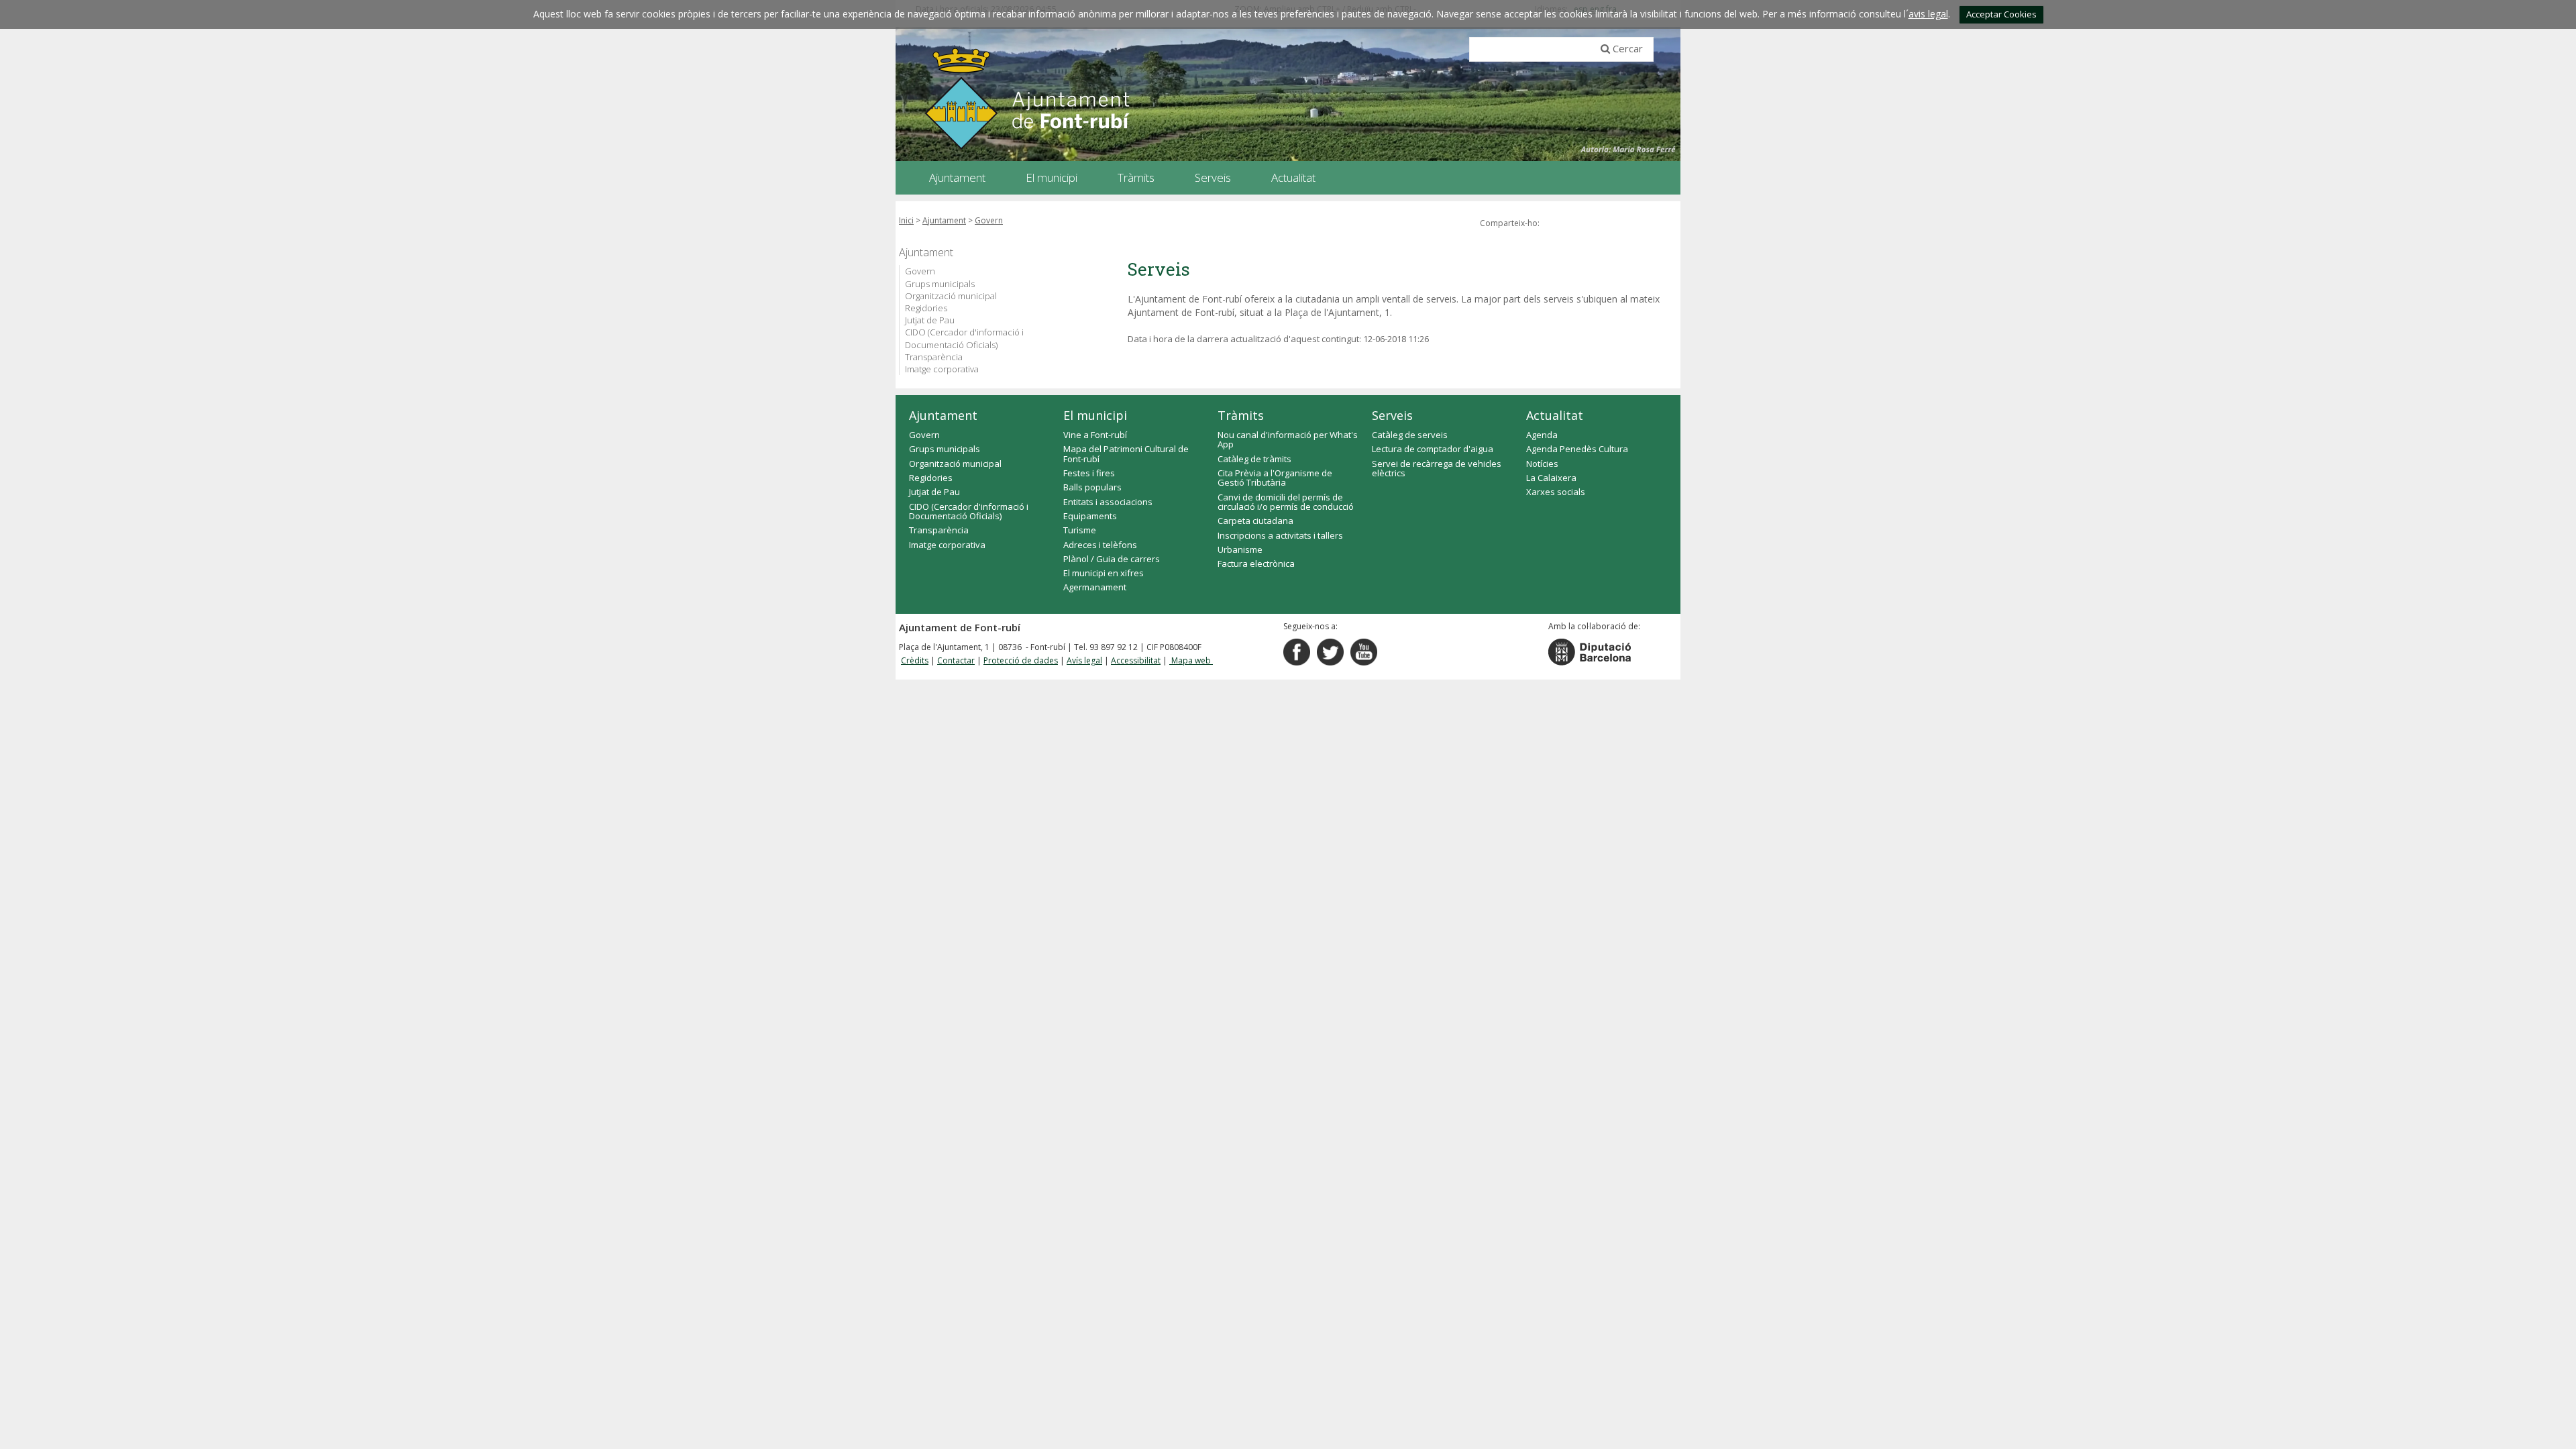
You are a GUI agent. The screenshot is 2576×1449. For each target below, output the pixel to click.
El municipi (1095, 415)
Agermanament (1095, 587)
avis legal (1928, 14)
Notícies (1542, 464)
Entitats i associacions (1108, 502)
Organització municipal (951, 296)
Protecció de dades (1021, 660)
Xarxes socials (1556, 492)
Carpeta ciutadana (1255, 521)
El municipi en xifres (1104, 573)
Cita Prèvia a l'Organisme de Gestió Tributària (1275, 478)
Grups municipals (940, 284)
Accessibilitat (1136, 660)
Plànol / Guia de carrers (1112, 559)
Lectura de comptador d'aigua (1433, 449)
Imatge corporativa (942, 369)
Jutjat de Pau (930, 320)
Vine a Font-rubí (1095, 435)
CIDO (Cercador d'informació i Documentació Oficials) (964, 338)
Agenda (1542, 435)
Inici (906, 220)
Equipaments (1090, 516)
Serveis (1392, 415)
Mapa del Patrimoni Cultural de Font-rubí (1126, 453)
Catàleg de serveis (1410, 435)
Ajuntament (944, 220)
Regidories (926, 308)
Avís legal (1084, 660)
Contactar (956, 660)
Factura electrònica (1256, 563)
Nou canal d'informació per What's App (1288, 439)
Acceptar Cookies (2001, 14)
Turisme (1080, 530)
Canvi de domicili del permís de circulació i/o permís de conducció (1286, 502)
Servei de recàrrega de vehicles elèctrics (1437, 468)
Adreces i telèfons (1100, 545)
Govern (989, 220)
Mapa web (1191, 660)
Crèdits (915, 660)
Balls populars (1092, 487)
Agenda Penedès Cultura (1577, 449)
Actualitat (1555, 415)
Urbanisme (1240, 549)
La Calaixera (1551, 478)
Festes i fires (1089, 473)
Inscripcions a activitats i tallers (1280, 535)
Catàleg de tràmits (1254, 459)
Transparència (934, 357)
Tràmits (1241, 415)
